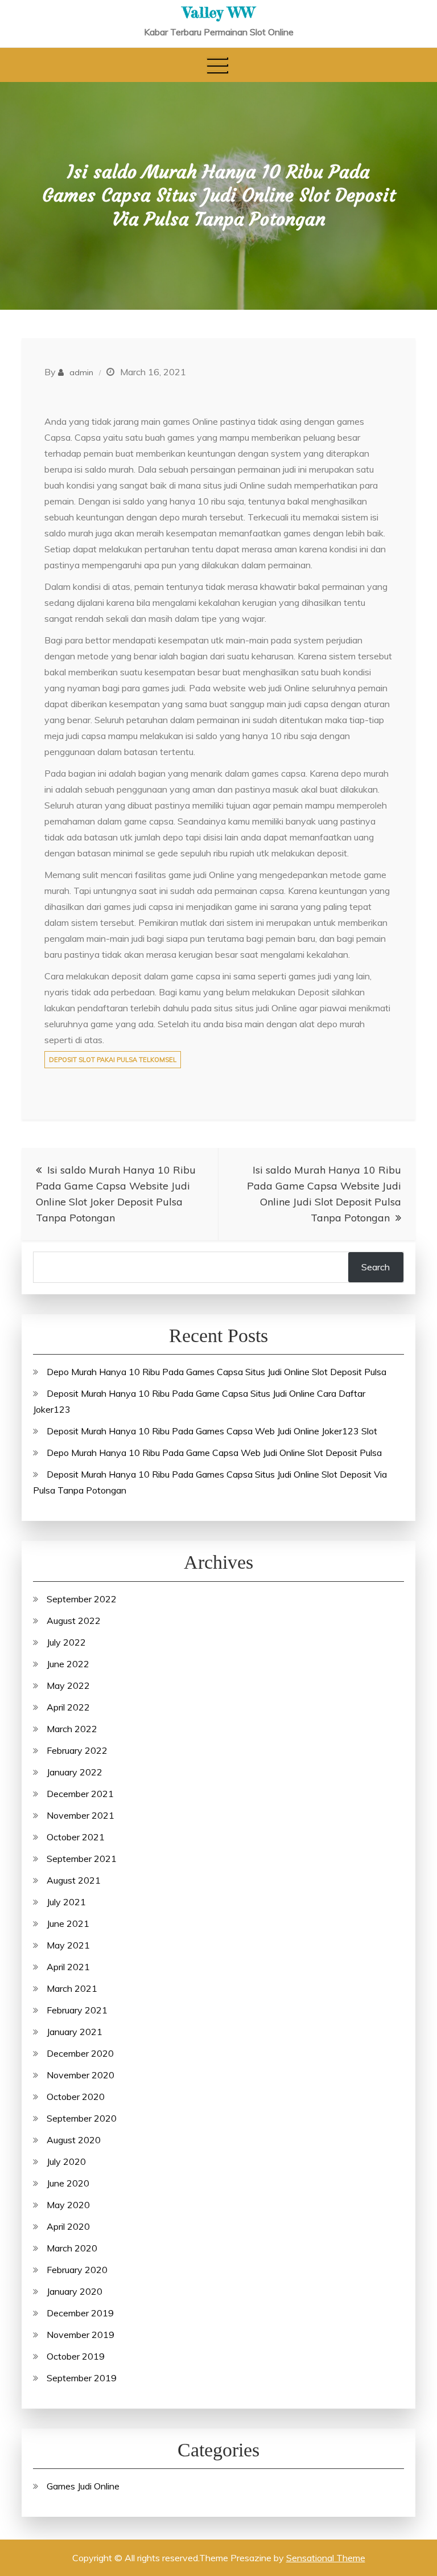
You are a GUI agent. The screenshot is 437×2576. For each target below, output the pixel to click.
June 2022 (68, 1664)
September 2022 (82, 1599)
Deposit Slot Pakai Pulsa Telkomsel (113, 1060)
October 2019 (76, 2356)
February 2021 (77, 2010)
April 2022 (68, 1707)
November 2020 (81, 2075)
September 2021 (82, 1859)
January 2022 (75, 1772)
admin (81, 372)
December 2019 (80, 2313)
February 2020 (77, 2270)
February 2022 (77, 1750)
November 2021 (81, 1815)
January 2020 (75, 2291)
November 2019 (81, 2335)
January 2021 (75, 2032)
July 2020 (66, 2161)
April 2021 (68, 1967)
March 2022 (72, 1729)
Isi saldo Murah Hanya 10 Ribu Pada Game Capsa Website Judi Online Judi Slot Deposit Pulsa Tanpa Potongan (324, 1194)
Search (376, 1267)
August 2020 (74, 2140)
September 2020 (82, 2118)
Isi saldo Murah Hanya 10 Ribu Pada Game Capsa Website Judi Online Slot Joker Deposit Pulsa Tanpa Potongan (116, 1194)
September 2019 (82, 2378)
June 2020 (68, 2183)
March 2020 (72, 2248)
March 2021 (72, 1988)
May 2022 (68, 1685)
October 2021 (76, 1837)
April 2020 (68, 2226)
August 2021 (74, 1880)
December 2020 (80, 2053)
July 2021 (66, 1902)
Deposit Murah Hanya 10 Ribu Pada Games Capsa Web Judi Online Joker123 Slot (212, 1431)
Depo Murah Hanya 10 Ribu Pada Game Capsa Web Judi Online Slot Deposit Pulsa (214, 1453)
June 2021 (68, 1923)
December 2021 (80, 1794)
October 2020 (76, 2097)
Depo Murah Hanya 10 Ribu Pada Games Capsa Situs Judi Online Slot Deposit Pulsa (217, 1372)
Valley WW (219, 12)
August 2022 (74, 1621)
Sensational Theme (326, 2558)
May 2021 (68, 1945)
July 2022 (66, 1642)
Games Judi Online (83, 2486)
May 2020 (68, 2205)
